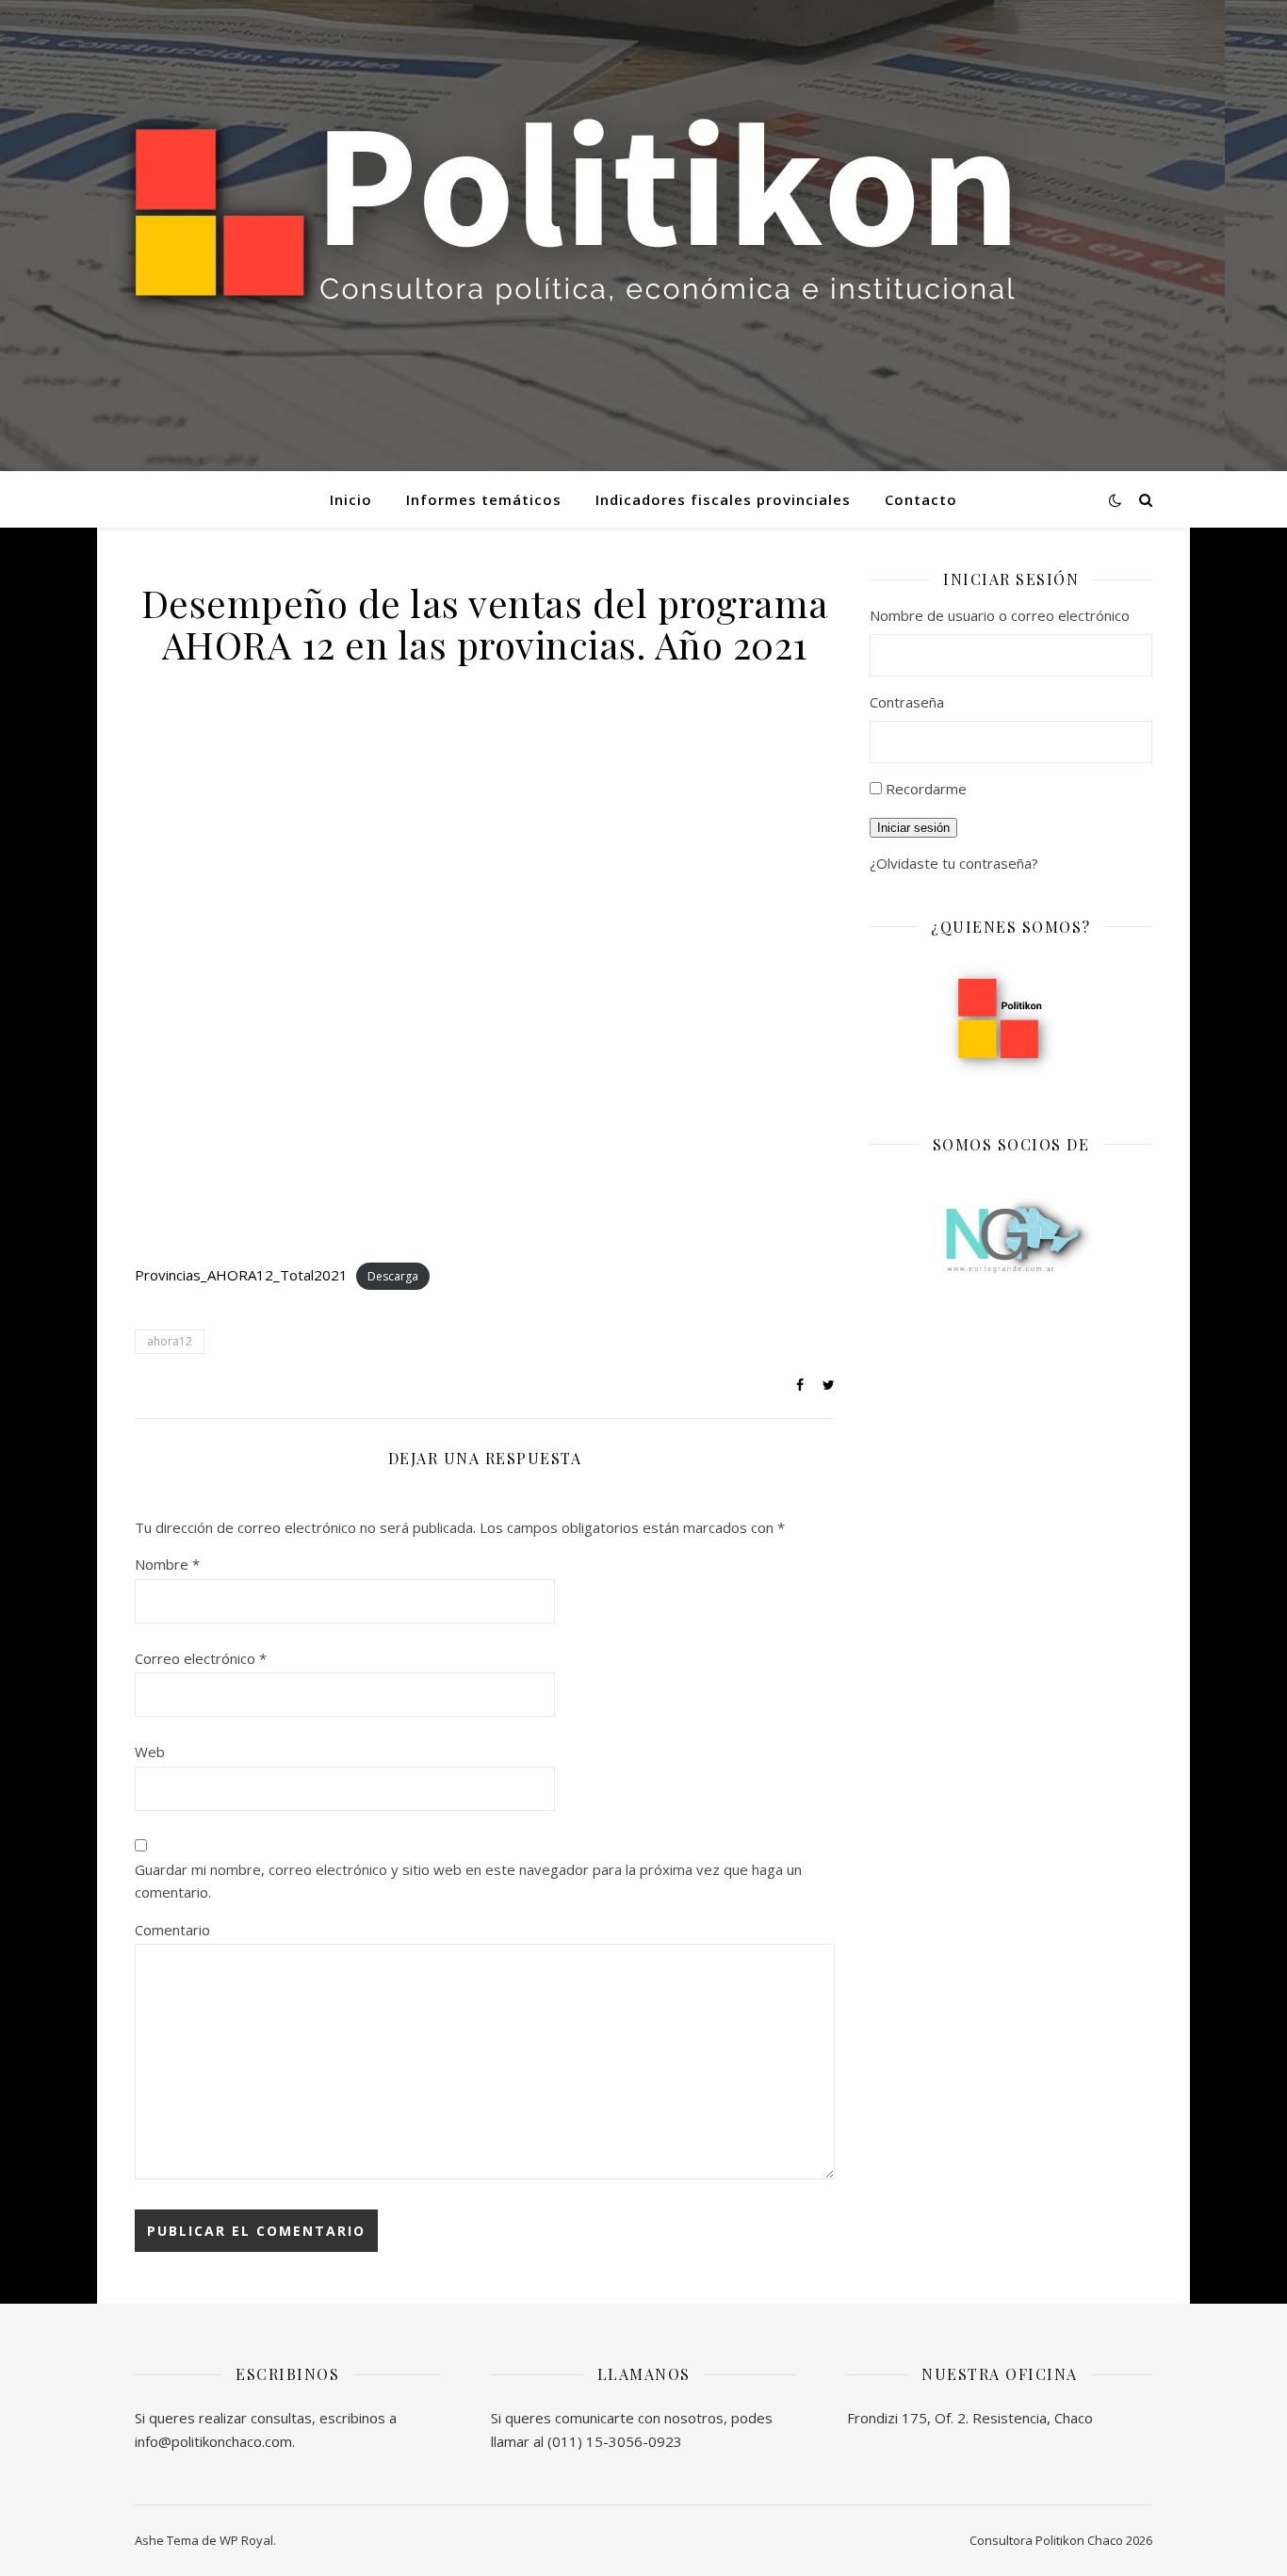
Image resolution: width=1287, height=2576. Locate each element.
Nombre (167, 1564)
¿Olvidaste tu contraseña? (954, 863)
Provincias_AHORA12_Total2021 (241, 1275)
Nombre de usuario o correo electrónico (1000, 615)
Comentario (172, 1930)
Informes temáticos (484, 499)
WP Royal (246, 2540)
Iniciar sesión (913, 828)
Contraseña (907, 702)
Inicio (351, 499)
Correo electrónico (201, 1658)
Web (150, 1752)
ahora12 (170, 1341)
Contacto (921, 499)
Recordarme (926, 789)
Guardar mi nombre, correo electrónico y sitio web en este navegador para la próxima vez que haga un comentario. (468, 1881)
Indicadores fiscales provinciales (723, 499)
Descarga (393, 1276)
